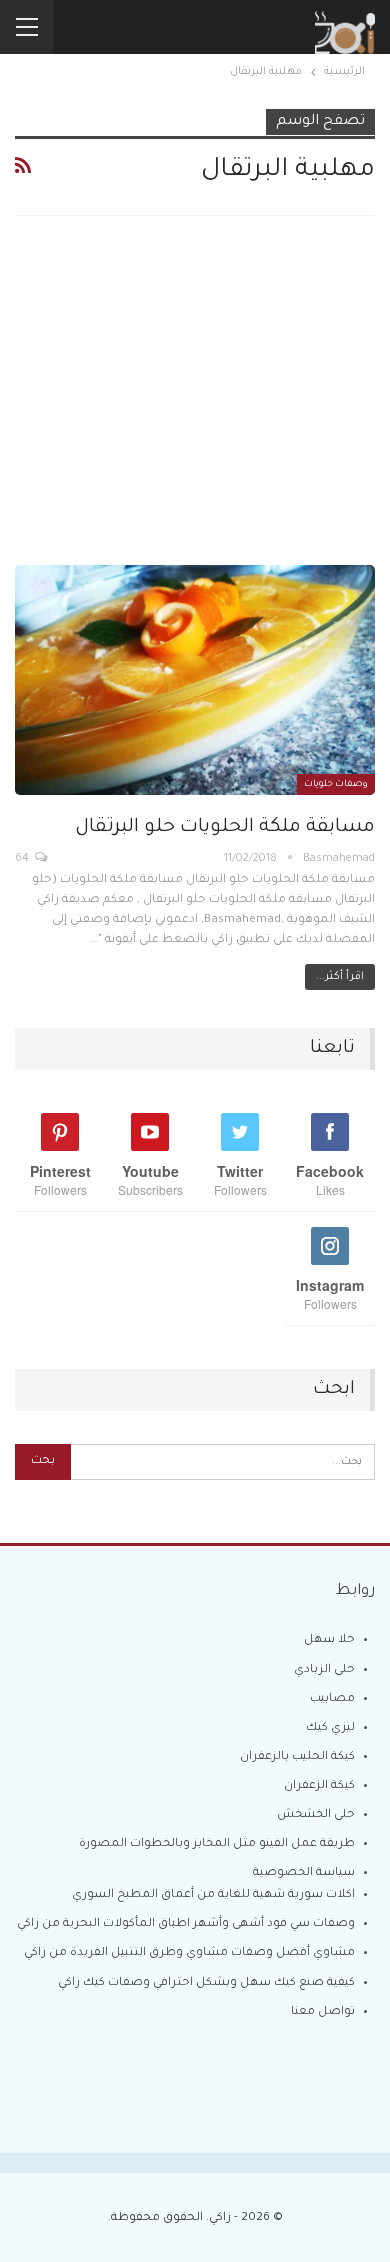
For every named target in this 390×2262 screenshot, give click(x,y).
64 (23, 859)
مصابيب (332, 1699)
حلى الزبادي (324, 1670)
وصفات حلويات (336, 785)
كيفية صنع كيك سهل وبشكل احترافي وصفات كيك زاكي (206, 1983)
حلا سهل (329, 1640)
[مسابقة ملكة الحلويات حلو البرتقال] (195, 680)
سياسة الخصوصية (304, 1873)
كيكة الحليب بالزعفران (297, 1757)
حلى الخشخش (316, 1815)
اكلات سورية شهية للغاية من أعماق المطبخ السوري (213, 1895)
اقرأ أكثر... (340, 977)
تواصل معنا (323, 2012)
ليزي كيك (330, 1728)
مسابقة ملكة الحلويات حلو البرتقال (225, 827)
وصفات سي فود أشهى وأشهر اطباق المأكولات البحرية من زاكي (186, 1924)
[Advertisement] (195, 407)
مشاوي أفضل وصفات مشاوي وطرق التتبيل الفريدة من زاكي (189, 1953)
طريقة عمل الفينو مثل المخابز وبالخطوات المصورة (217, 1844)
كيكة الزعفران (319, 1786)
